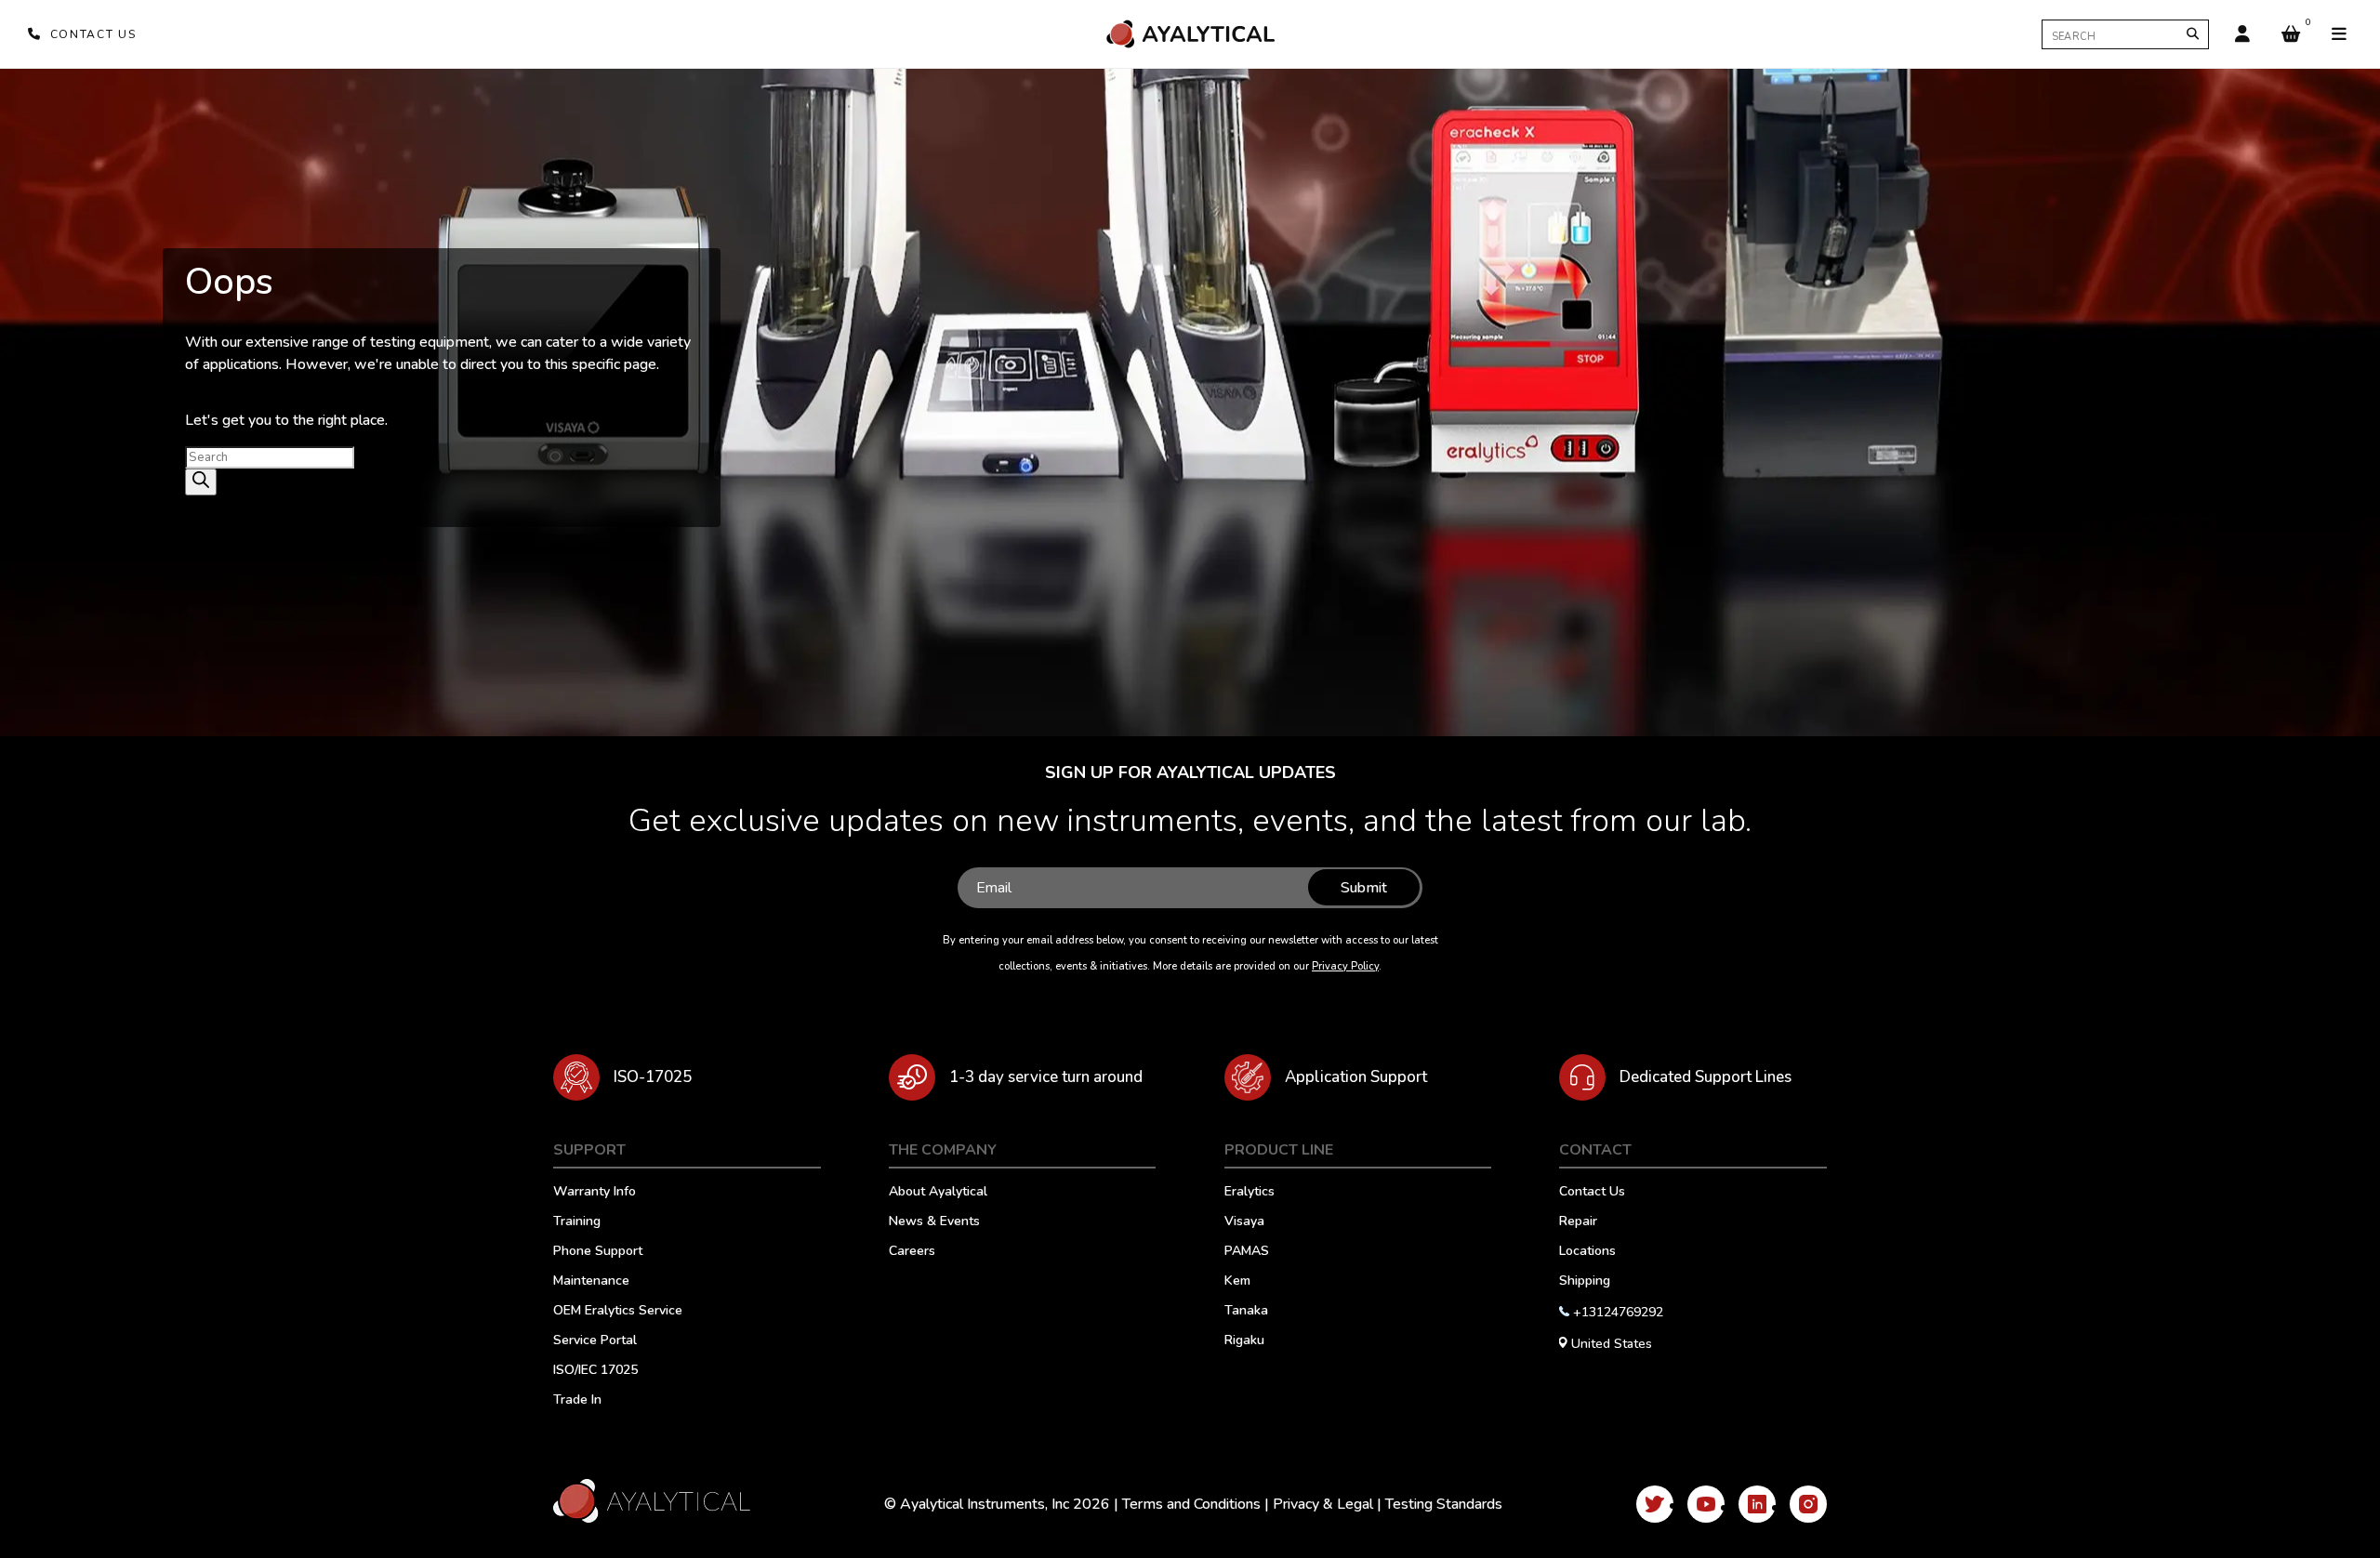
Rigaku (1244, 1341)
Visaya (1244, 1222)
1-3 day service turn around (1046, 1077)
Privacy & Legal (1323, 1504)
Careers (912, 1252)
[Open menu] (2339, 34)
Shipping (1585, 1282)
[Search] (2193, 34)
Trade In (577, 1401)
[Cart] (2291, 34)
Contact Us (1592, 1193)
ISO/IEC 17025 (595, 1371)
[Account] (2242, 34)
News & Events (934, 1222)
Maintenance (591, 1282)
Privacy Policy (1345, 966)
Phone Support (598, 1252)
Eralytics (1249, 1193)
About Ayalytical (938, 1193)
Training (577, 1222)
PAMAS (1247, 1252)
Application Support (1356, 1077)
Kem (1237, 1282)
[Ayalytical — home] (1190, 34)
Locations (1587, 1252)
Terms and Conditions (1191, 1504)
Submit (1364, 888)
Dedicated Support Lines (1706, 1077)
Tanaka (1246, 1312)
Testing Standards (1444, 1504)
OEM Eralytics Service (618, 1312)
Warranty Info (595, 1193)
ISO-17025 (653, 1077)
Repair (1578, 1222)
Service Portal (595, 1341)
